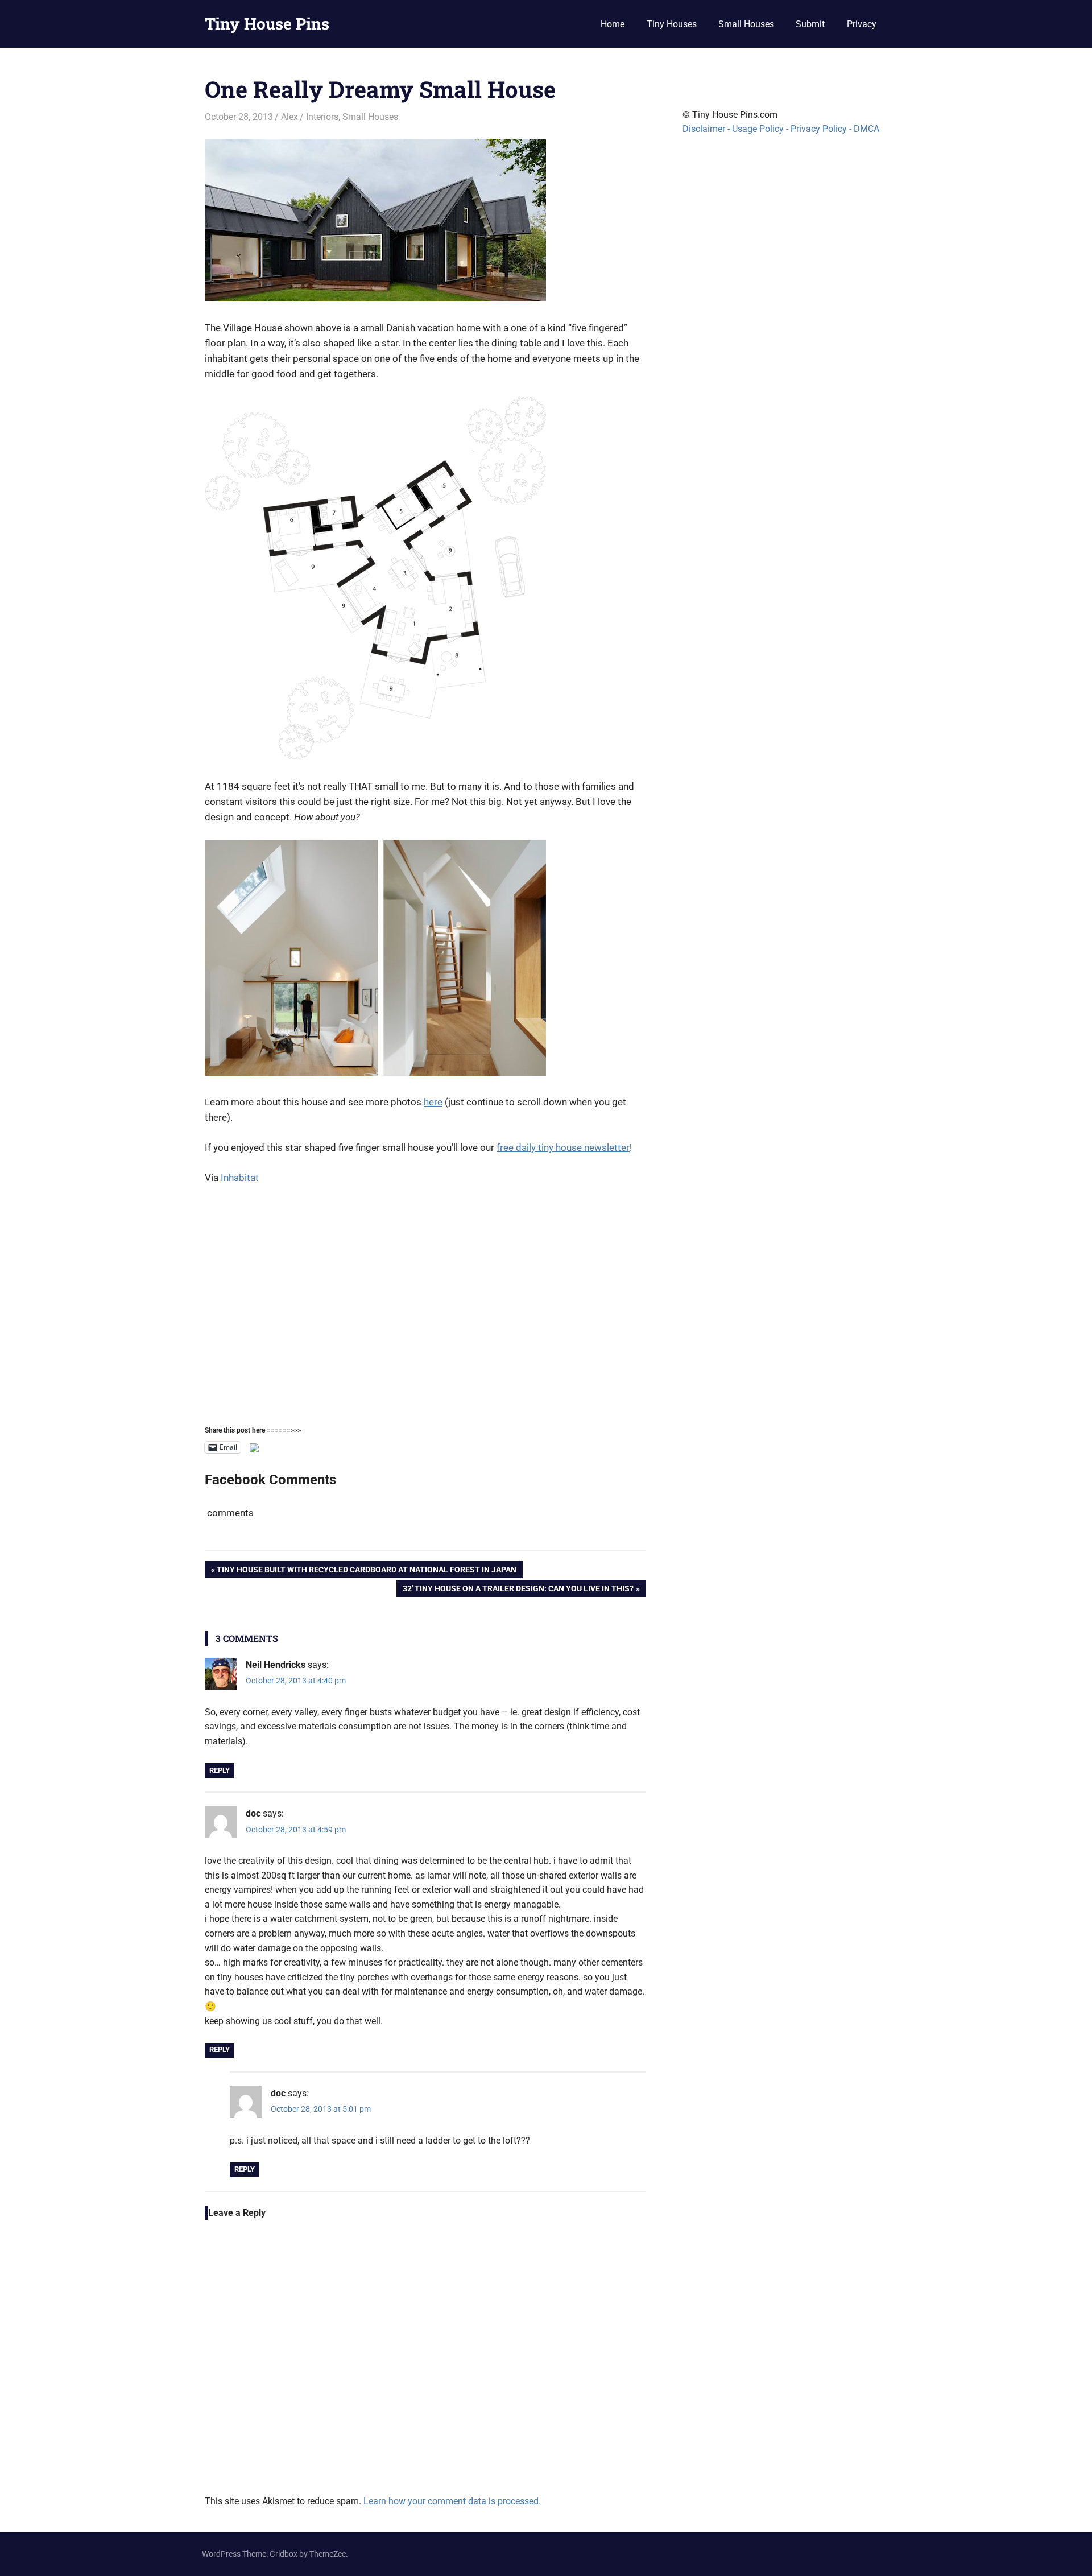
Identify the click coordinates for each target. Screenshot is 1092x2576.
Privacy (862, 24)
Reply (220, 1770)
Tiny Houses (672, 24)
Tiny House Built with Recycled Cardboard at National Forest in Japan (366, 1571)
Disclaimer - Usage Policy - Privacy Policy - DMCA (781, 129)
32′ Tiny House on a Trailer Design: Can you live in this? (518, 1590)
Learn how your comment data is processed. (452, 2501)
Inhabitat (240, 1178)
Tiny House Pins (267, 24)
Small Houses (746, 24)
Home (613, 24)
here (433, 1102)
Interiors (322, 117)
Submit (810, 24)
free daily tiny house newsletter (563, 1147)
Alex (289, 117)
